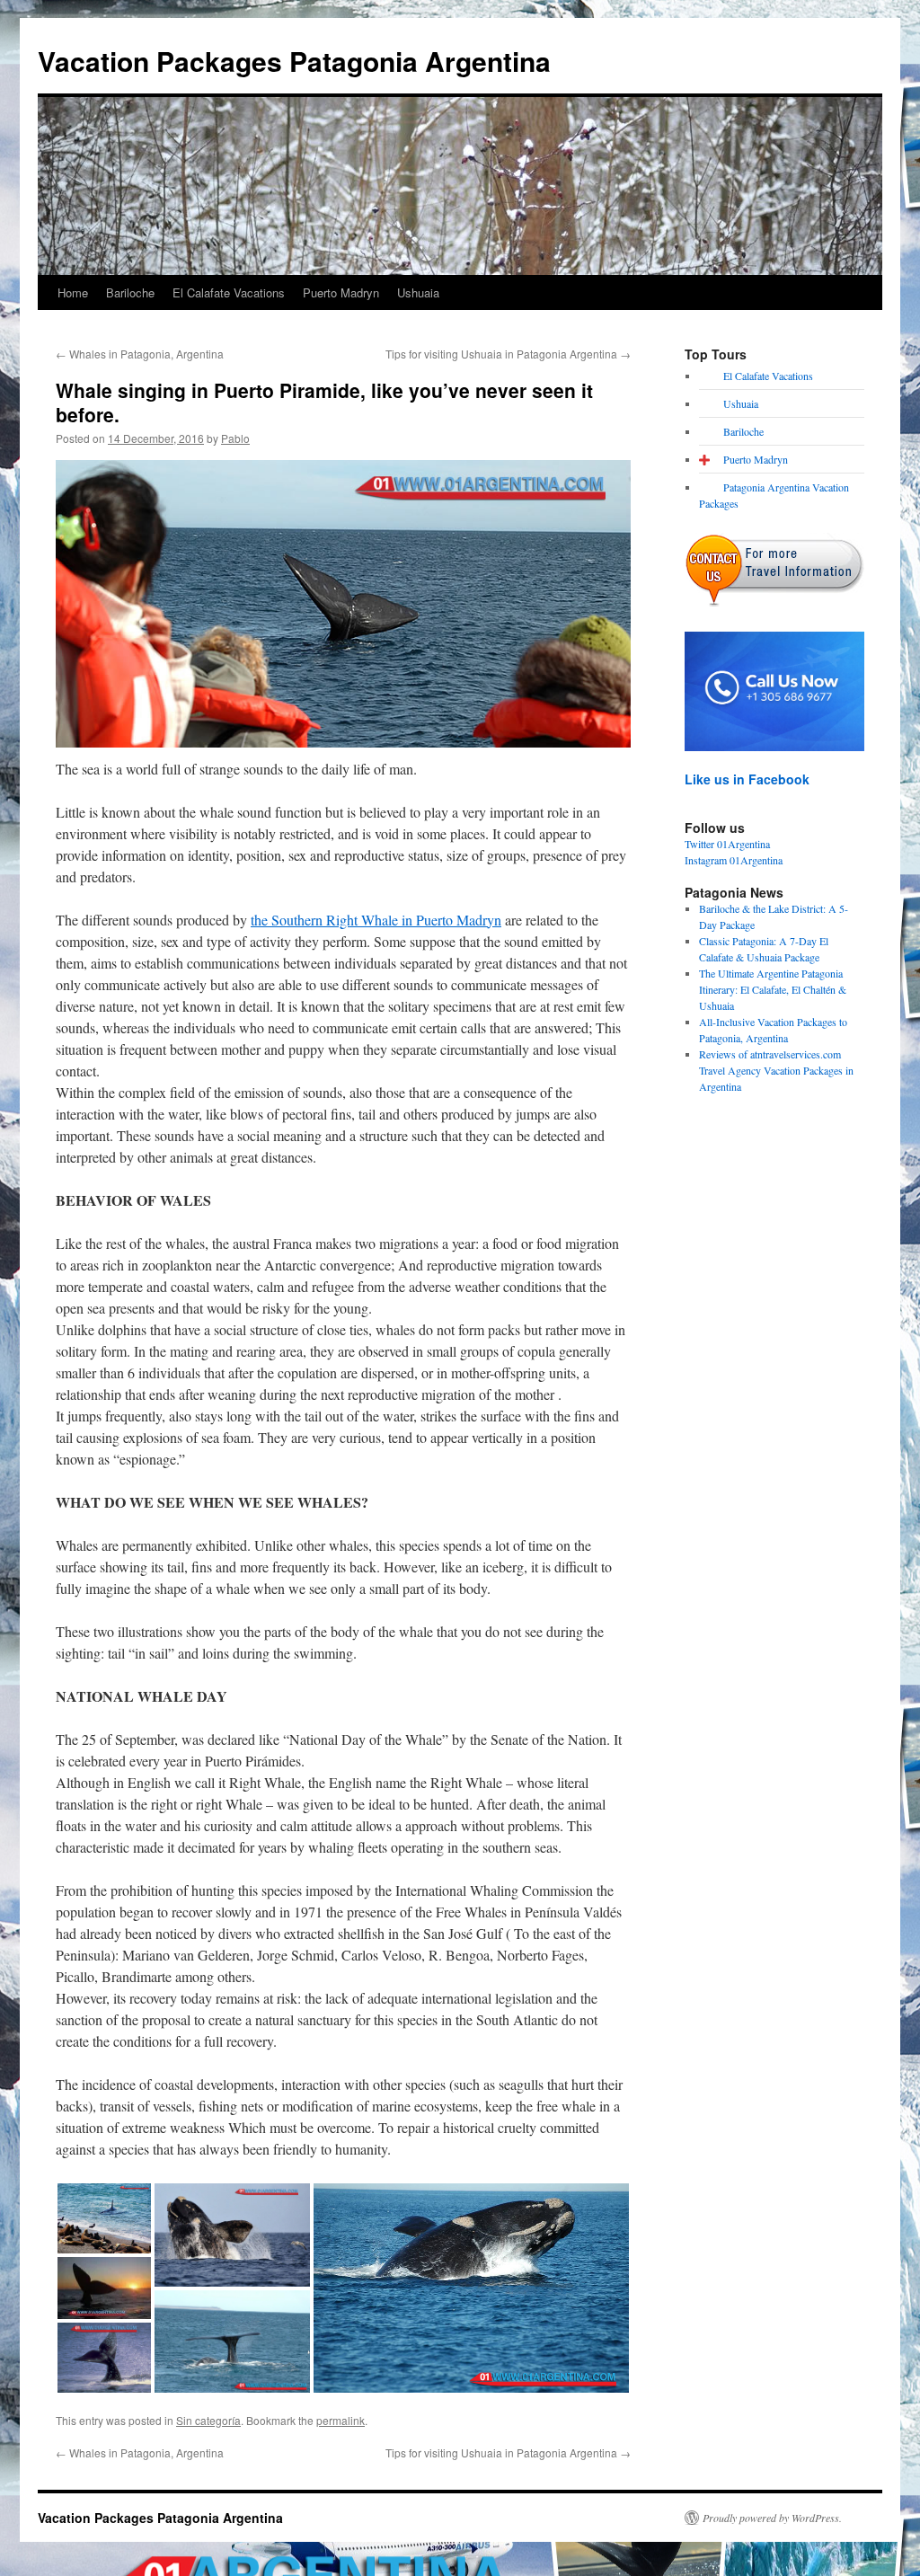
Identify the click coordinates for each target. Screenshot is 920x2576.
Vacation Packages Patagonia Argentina (294, 61)
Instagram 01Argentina (734, 860)
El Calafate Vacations (229, 292)
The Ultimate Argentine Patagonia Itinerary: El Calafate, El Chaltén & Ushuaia (773, 989)
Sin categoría (208, 2420)
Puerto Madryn (341, 292)
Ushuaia (418, 292)
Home (73, 292)
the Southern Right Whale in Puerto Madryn (376, 920)
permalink (341, 2420)
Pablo (235, 438)
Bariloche (130, 292)
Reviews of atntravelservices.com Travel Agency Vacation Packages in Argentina (776, 1070)
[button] (104, 2218)
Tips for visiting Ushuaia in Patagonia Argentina (508, 354)
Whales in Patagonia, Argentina (140, 354)
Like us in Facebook (747, 779)
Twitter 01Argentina (727, 844)
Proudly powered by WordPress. (772, 2518)
